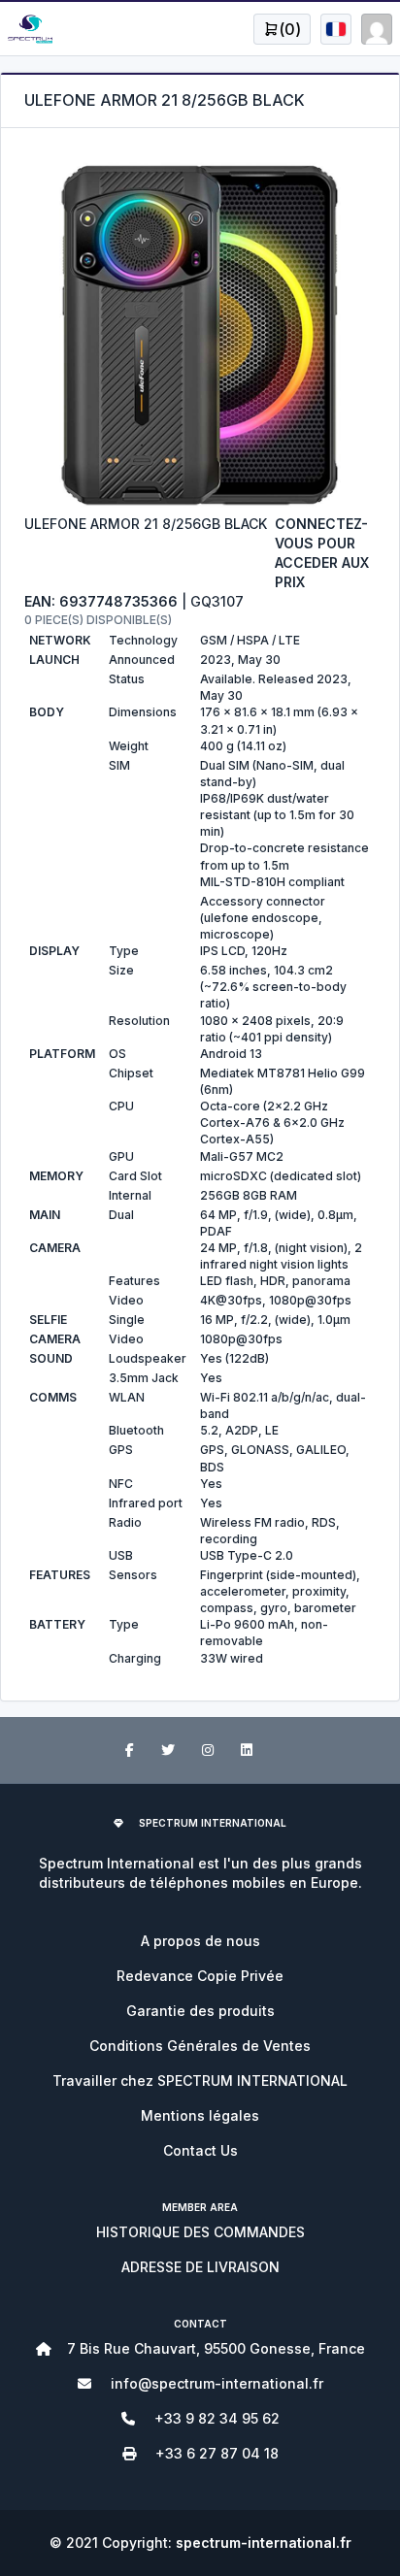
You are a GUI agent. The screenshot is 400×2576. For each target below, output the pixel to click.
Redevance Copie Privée (200, 1976)
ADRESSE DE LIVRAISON (200, 2267)
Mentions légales (200, 2115)
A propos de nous (200, 1941)
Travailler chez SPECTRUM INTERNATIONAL (200, 2081)
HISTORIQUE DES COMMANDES (200, 2232)
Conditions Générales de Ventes (200, 2046)
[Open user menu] (336, 29)
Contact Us (200, 2150)
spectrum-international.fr (264, 2543)
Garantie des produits (200, 2011)
